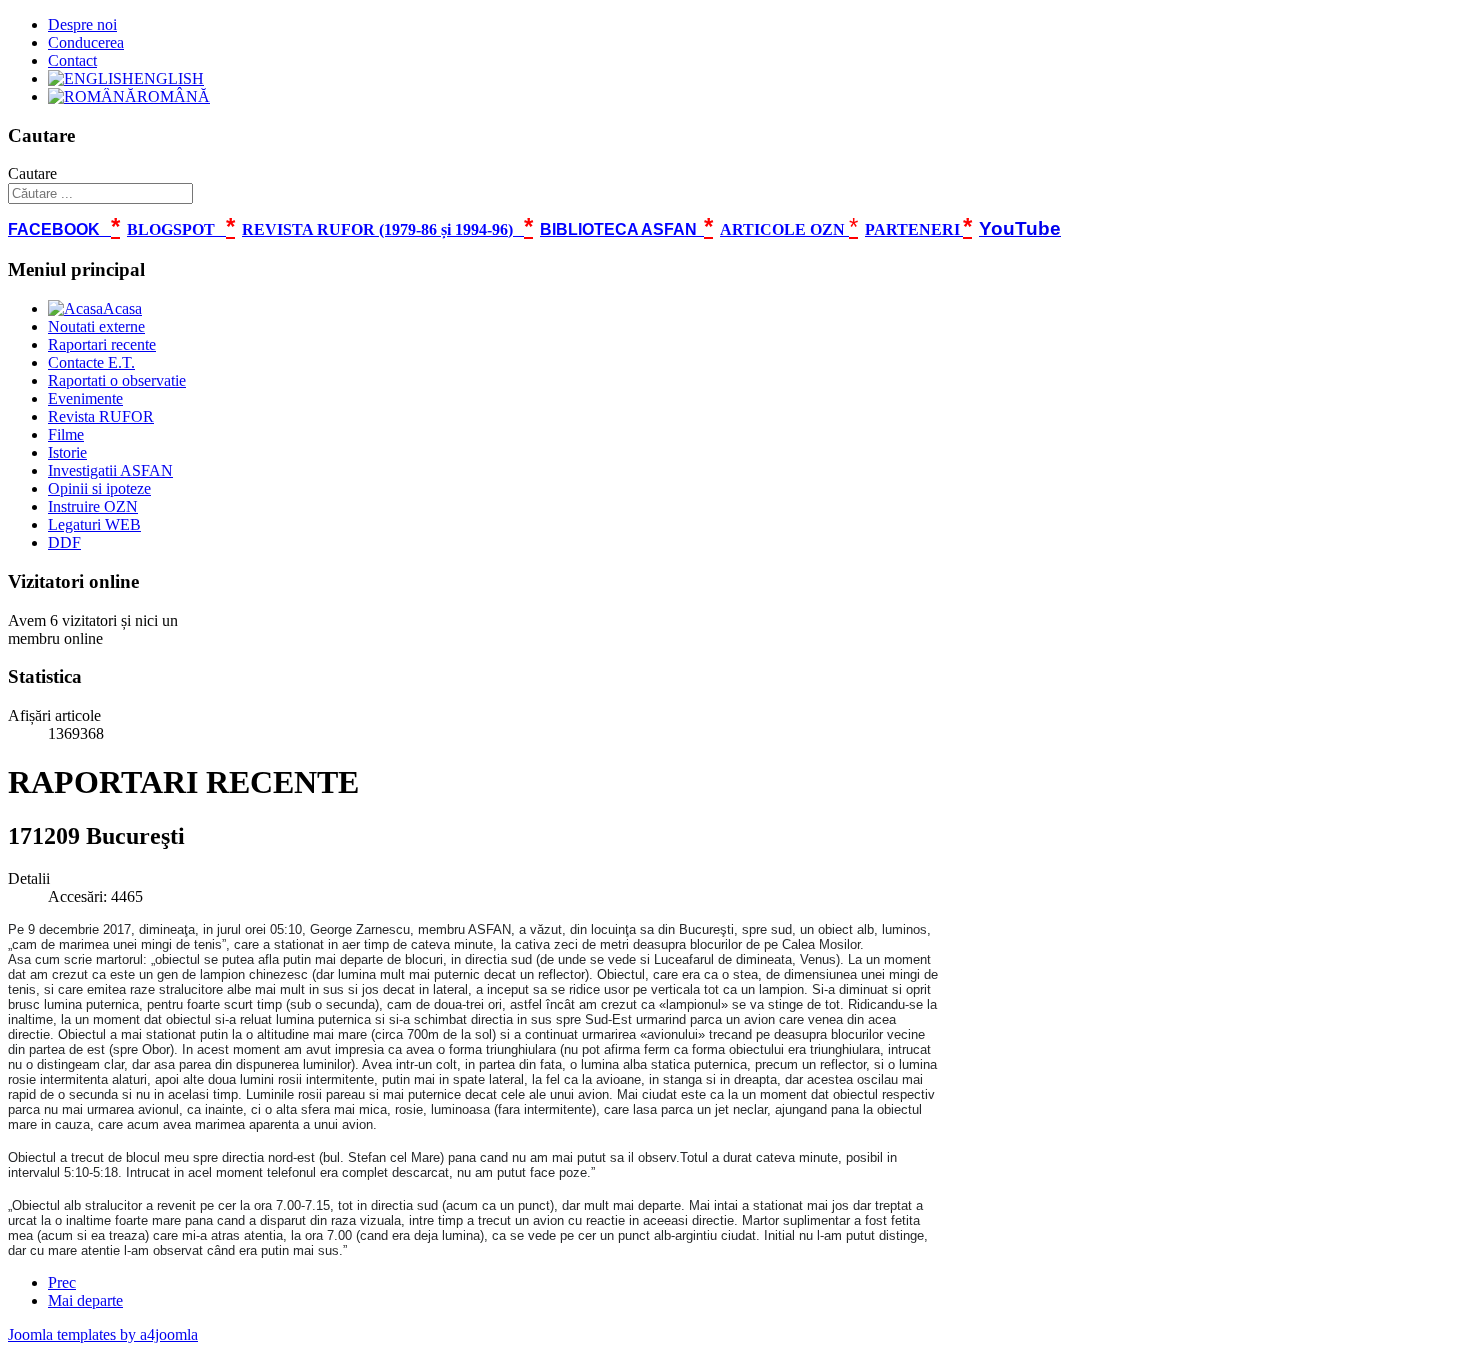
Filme (66, 434)
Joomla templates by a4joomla (103, 1334)
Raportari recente (102, 344)
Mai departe (85, 1300)
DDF (64, 542)
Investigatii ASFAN (110, 470)
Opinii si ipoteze (99, 488)
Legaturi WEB (94, 524)
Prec (62, 1282)
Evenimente (85, 398)
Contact (72, 60)
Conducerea (86, 42)
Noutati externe (96, 326)
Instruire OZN (93, 506)
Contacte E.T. (91, 362)
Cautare (32, 173)
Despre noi (82, 24)
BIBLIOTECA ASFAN (618, 229)
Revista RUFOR (101, 416)
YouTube (1020, 228)
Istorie (67, 452)
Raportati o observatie (117, 380)
